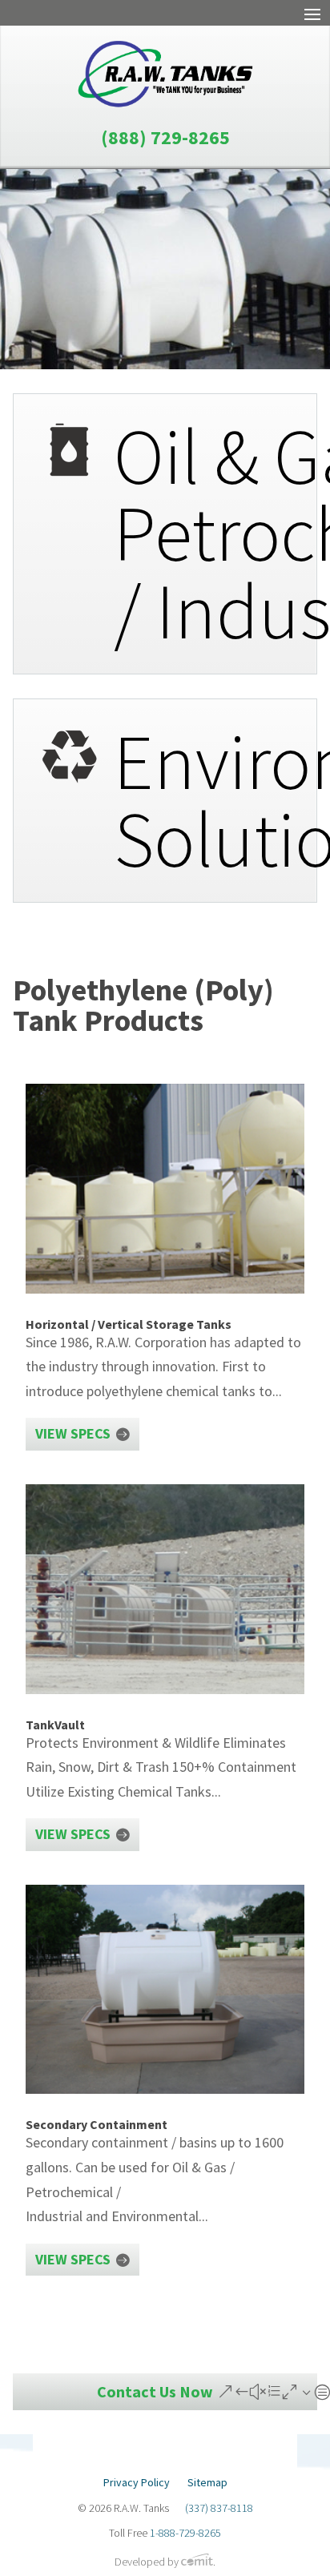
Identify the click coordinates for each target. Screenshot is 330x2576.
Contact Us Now (155, 2391)
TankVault (55, 1725)
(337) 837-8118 (219, 2508)
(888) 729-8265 (165, 137)
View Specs (73, 1433)
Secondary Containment (97, 2124)
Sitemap (207, 2483)
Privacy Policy (137, 2483)
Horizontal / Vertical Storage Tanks (129, 1324)
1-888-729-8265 (185, 2533)
